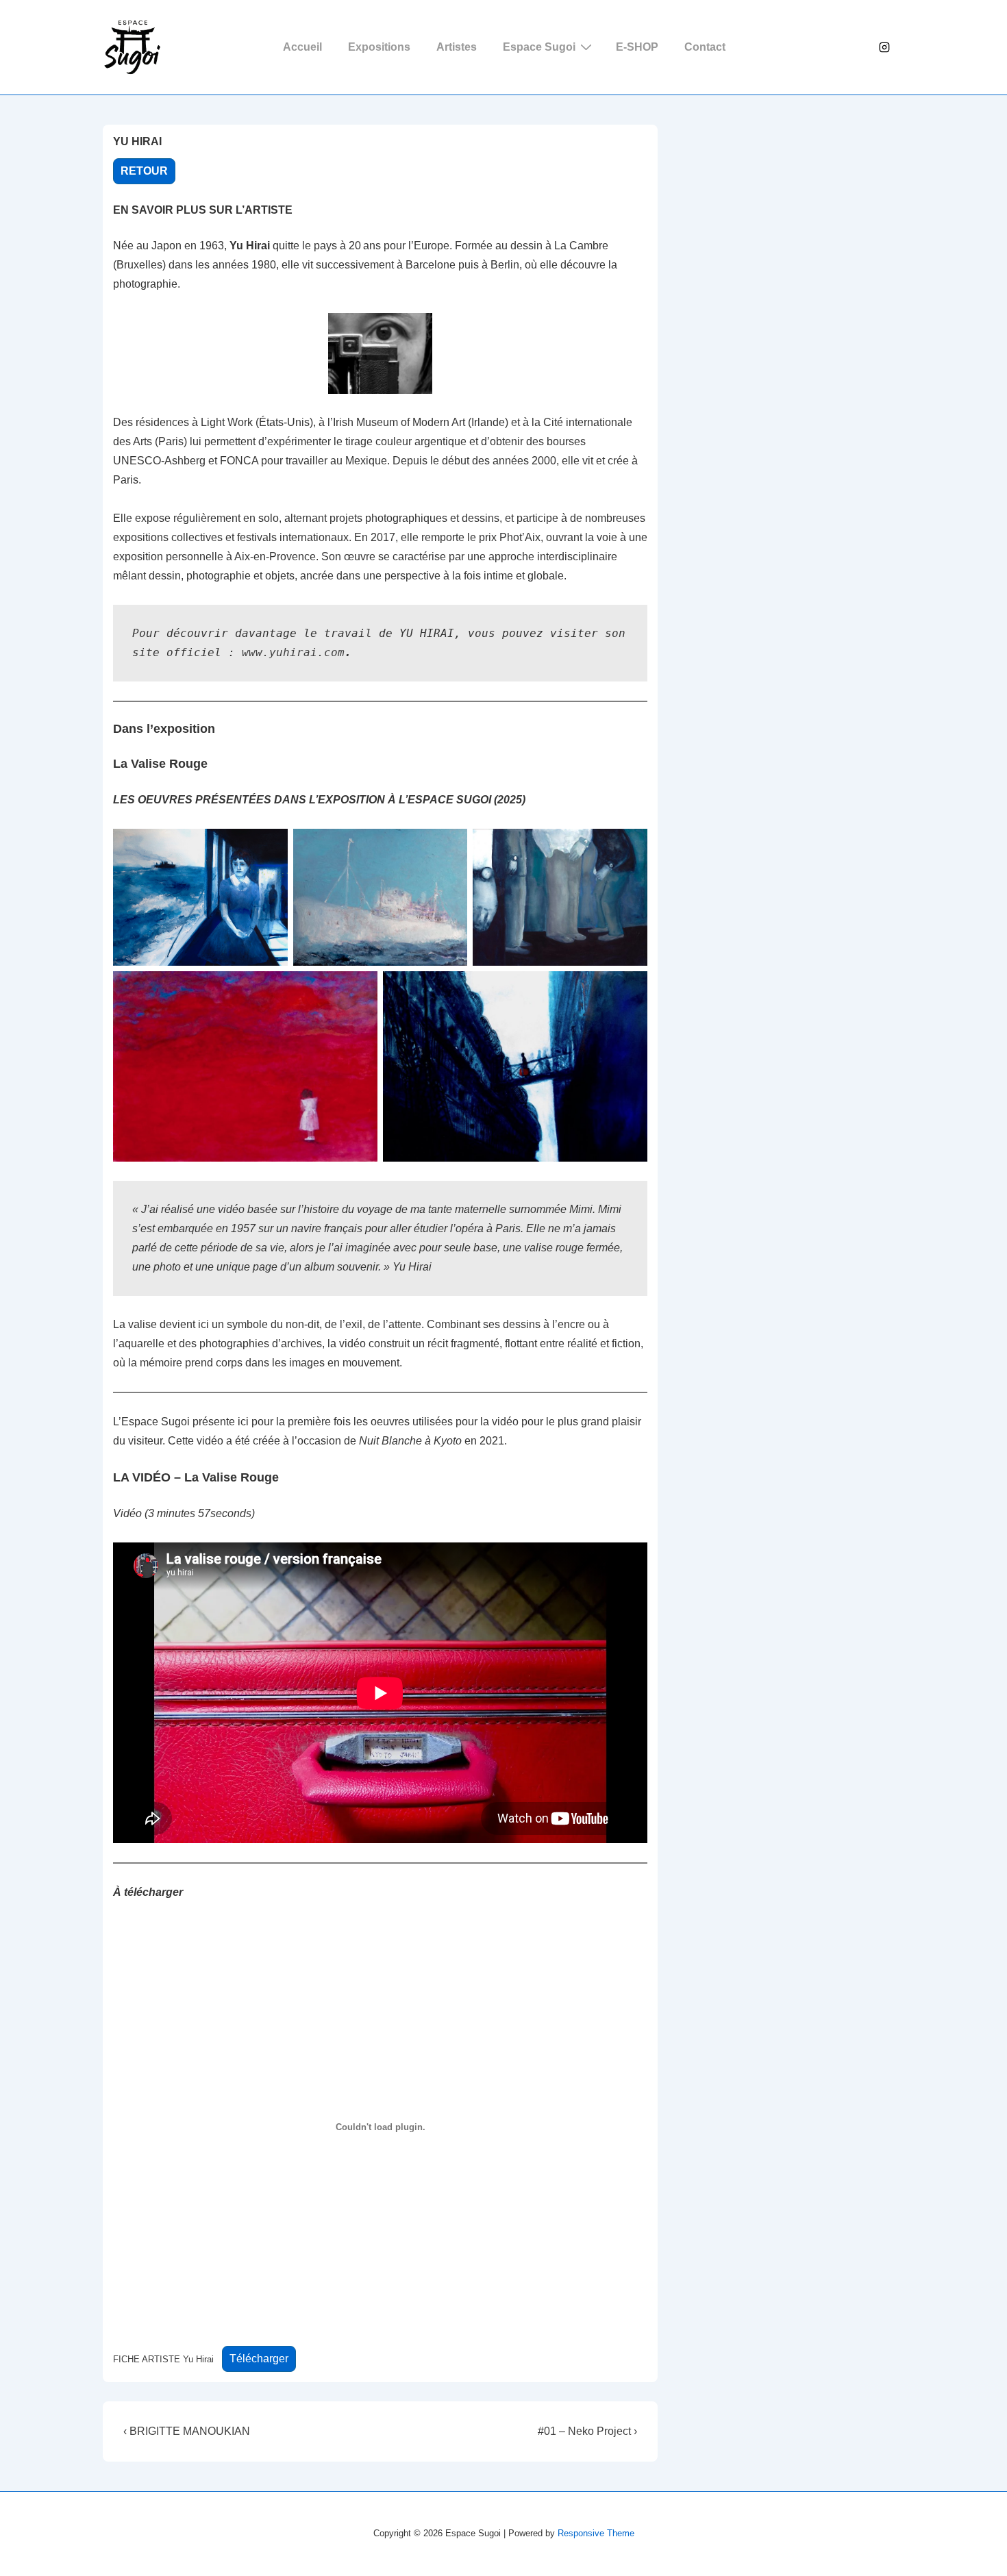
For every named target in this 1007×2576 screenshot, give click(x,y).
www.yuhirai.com (293, 652)
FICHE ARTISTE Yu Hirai (163, 2359)
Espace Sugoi (539, 47)
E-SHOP (637, 47)
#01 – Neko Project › (587, 2431)
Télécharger (259, 2359)
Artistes (457, 47)
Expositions (379, 47)
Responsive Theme (596, 2533)
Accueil (302, 47)
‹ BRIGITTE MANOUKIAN (189, 2431)
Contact (705, 47)
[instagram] (884, 47)
